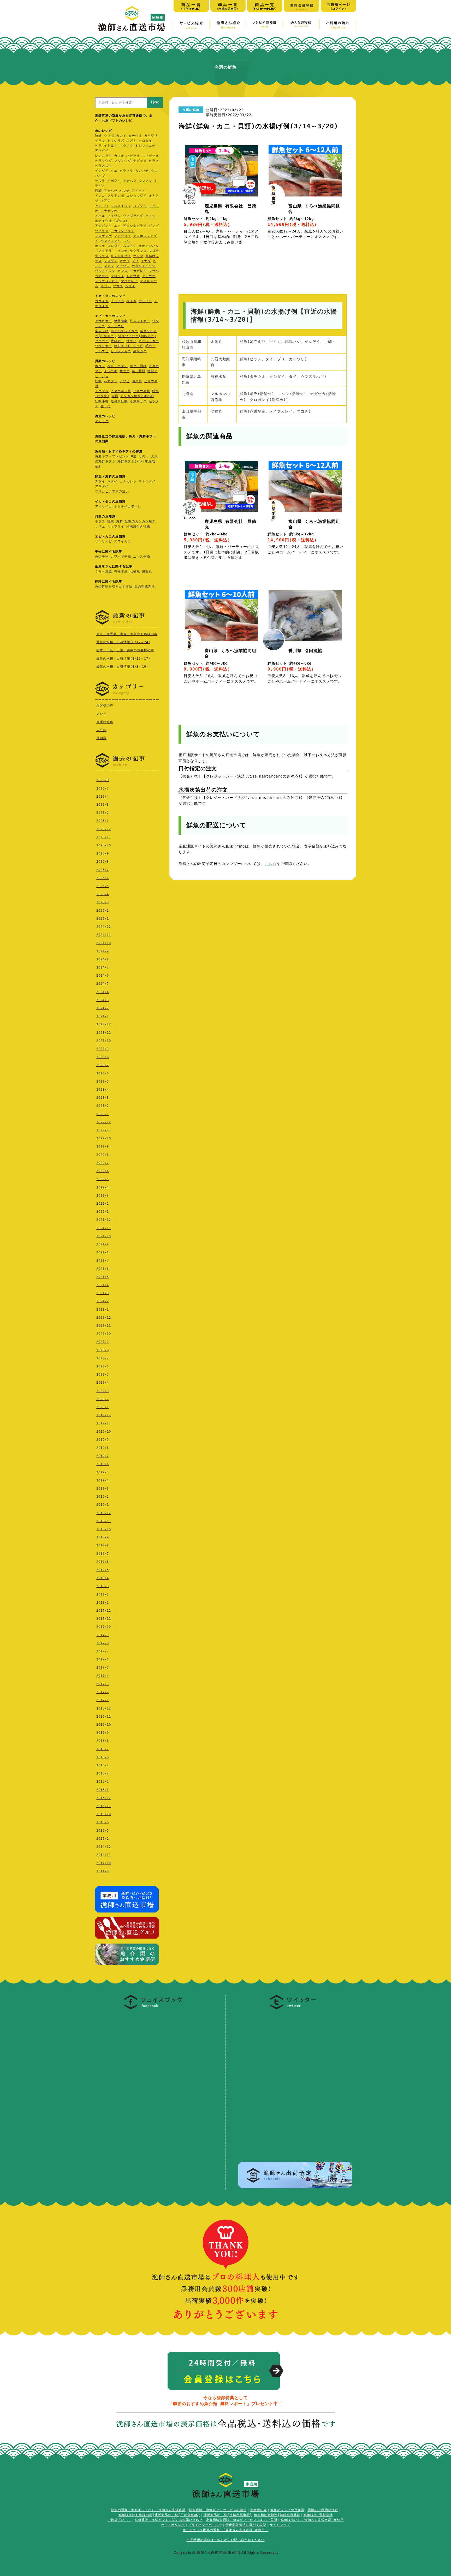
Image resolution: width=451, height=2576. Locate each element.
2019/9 (103, 1440)
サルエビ (102, 351)
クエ (114, 171)
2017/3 (103, 1684)
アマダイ (102, 151)
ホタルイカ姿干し (128, 506)
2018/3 (103, 1586)
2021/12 (104, 1220)
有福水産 (121, 571)
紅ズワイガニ (140, 321)
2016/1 (103, 1790)
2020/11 (104, 1326)
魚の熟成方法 (145, 587)
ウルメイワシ (121, 206)
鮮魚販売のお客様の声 (135, 2515)
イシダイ (102, 171)
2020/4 (103, 1383)
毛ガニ (150, 346)
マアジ (106, 201)
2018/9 (103, 1537)
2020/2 (103, 1399)
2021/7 (103, 1260)
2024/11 (104, 935)
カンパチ (142, 171)
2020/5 (103, 1374)
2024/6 (103, 976)
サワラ (100, 181)
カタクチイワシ (144, 266)
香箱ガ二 (117, 341)
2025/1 (103, 919)
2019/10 (104, 1432)
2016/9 (103, 1733)
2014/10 (104, 1863)
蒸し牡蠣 (139, 371)
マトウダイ (123, 236)
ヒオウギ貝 (142, 391)
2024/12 (104, 927)
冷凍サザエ (138, 401)
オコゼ (123, 251)
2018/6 (103, 1562)
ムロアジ (130, 246)
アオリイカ (103, 506)
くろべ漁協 (103, 571)
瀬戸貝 (137, 381)
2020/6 (103, 1366)
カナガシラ (128, 481)
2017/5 (103, 1667)
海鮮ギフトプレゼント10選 (116, 456)
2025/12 (104, 829)
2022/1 (103, 1212)
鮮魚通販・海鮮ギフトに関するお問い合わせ (169, 2520)
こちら (271, 864)
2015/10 (104, 1814)
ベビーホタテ (117, 366)
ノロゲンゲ (103, 236)
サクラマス (138, 251)
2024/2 (103, 1008)
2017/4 (103, 1676)
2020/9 (103, 1342)
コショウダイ (137, 196)
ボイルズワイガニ (124, 331)
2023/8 (103, 1057)
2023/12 (104, 1024)
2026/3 (103, 805)
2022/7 (103, 1163)
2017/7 (103, 1651)
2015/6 (103, 1822)
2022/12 (104, 1122)
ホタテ (100, 366)
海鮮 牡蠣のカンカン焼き (136, 521)
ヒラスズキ (103, 166)
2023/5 (103, 1081)
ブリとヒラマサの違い (112, 491)
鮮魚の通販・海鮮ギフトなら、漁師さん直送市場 (148, 2510)
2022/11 (104, 1130)
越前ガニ (140, 351)
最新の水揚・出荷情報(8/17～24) (123, 642)
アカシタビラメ (135, 226)
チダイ (100, 481)
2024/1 (103, 1016)
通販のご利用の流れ (323, 2510)
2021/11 (104, 1228)
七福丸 (135, 571)
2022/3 (103, 1196)
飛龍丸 (147, 571)
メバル (100, 216)
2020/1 (103, 1407)
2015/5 (103, 1831)
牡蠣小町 (102, 401)
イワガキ (111, 371)
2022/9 (103, 1146)
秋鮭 (98, 136)
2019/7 (103, 1456)
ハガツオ (133, 156)
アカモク (102, 421)
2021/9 (103, 1244)
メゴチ (106, 286)
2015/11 (104, 1806)
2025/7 (103, 870)
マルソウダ (123, 161)
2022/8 (103, 1155)
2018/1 (103, 1603)
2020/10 (104, 1334)
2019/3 (103, 1489)
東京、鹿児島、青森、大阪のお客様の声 (127, 634)
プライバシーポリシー (205, 2525)
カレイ (121, 136)
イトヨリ (111, 146)
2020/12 (104, 1318)
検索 (155, 102)
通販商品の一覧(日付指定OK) (177, 2515)
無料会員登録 (290, 2515)
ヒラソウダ (103, 161)
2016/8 (103, 1741)
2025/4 (103, 894)
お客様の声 (105, 706)
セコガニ (102, 341)
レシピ (101, 714)
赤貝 (115, 396)
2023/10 (104, 1041)
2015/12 (104, 1798)
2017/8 (103, 1643)
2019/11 (104, 1423)
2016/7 (103, 1749)
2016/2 (103, 1782)
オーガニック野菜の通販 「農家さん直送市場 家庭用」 (225, 2530)
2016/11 (104, 1717)
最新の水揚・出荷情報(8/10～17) (123, 659)
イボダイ (114, 181)
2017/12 (104, 1611)
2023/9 (103, 1049)
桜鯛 (98, 191)
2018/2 (103, 1594)
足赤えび (102, 331)
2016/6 (103, 1757)
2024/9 (103, 951)
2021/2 (103, 1301)
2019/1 (103, 1505)
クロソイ (117, 276)
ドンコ (100, 196)
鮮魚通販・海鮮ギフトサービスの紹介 (218, 2510)
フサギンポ (116, 196)
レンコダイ (103, 156)
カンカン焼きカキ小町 (137, 396)
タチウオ (135, 136)
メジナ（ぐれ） (107, 281)
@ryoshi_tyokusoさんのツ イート (271, 2016)
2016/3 (103, 1773)
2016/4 (103, 1765)
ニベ (126, 241)
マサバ (154, 271)
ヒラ (98, 146)
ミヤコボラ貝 (121, 391)
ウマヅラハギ (133, 216)
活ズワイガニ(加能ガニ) (137, 336)
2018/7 (103, 1554)
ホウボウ (126, 146)
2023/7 (103, 1065)
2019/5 (103, 1472)
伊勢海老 (121, 321)
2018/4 (103, 1578)
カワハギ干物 (121, 557)
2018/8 (103, 1545)
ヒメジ (150, 216)
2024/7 (103, 967)
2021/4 (103, 1285)
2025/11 (104, 837)
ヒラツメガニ (149, 341)
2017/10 (104, 1627)
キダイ (112, 481)
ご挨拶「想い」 (119, 2520)
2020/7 (103, 1358)
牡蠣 (98, 381)
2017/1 (103, 1700)
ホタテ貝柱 (138, 366)
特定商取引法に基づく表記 (246, 2525)
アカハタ (130, 181)
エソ (117, 226)
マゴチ (154, 251)
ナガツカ (140, 161)
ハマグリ (111, 381)
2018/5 (103, 1570)
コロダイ (114, 246)
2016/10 (104, 1725)
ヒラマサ (126, 171)
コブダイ (140, 206)
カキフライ (116, 527)
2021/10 (104, 1236)
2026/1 (103, 821)
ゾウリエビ (103, 541)
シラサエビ (116, 326)
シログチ (111, 261)
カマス (123, 271)
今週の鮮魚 (105, 722)
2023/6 (103, 1073)
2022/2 (103, 1204)
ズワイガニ (123, 541)
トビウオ (133, 276)
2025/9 (103, 853)
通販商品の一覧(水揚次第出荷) (228, 2515)
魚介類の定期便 (266, 2515)
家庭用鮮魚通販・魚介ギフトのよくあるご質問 (242, 2520)
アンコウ (102, 206)
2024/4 (103, 992)
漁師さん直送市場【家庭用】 (132, 19)
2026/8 (103, 780)
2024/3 (103, 1000)
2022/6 (103, 1171)
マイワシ (114, 216)
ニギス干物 (142, 557)
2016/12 (104, 1708)
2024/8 (103, 959)
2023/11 (104, 1033)
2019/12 (104, 1415)
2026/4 (103, 797)
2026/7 (103, 788)
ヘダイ (130, 286)
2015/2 (103, 1839)
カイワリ (151, 136)
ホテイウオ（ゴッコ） (112, 221)
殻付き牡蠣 (119, 401)
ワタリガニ (103, 346)
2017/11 (104, 1619)
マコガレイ (129, 281)
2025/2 (103, 911)
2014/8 (103, 1871)
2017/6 (103, 1659)
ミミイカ (117, 301)
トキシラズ (116, 141)
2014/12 (104, 1847)
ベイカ (131, 301)
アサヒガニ (103, 321)
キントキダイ (121, 256)
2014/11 (104, 1855)
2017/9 (103, 1635)
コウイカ (102, 301)
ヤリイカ (145, 301)
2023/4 (103, 1090)
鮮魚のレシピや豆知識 (287, 2510)
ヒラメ (154, 161)
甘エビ (131, 341)
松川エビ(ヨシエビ (129, 346)
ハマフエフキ (111, 241)
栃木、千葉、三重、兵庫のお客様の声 (125, 650)
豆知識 (101, 738)
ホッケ (100, 246)
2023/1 (103, 1114)
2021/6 (103, 1269)
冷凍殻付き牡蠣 (138, 527)
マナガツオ (109, 211)
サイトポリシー (173, 2525)
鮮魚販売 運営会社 (318, 2515)
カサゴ (125, 261)
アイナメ (139, 191)
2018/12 (104, 1513)
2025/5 (103, 886)
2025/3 (103, 902)
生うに (106, 406)
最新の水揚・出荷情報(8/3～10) (122, 667)
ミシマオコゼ (145, 146)
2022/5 (103, 1179)
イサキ (100, 141)
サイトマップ (280, 2525)
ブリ (135, 261)
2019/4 (103, 1480)
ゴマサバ (102, 276)
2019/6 (103, 1464)
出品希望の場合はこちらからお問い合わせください (226, 2540)
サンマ (138, 256)
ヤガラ (118, 286)
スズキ (131, 141)
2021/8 (103, 1252)
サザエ (125, 371)
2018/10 (104, 1529)
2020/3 (103, 1391)
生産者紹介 (259, 2510)
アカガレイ (103, 226)
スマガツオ (150, 156)
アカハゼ (111, 191)
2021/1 (103, 1310)
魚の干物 (102, 557)
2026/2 (103, 813)
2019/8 (103, 1448)
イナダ (146, 261)
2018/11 (104, 1521)
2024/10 (104, 943)
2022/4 (103, 1187)
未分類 (101, 730)
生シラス (102, 256)
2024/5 (103, 984)
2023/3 (103, 1098)
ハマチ (125, 191)
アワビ (125, 381)
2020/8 (103, 1350)
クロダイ (145, 141)
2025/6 (103, 878)
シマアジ (145, 181)
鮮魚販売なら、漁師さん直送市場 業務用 (312, 2520)
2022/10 (104, 1138)
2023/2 (103, 1106)
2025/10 (104, 845)
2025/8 (103, 862)
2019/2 (103, 1497)
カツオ (119, 156)
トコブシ (102, 391)
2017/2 (103, 1692)
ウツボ (109, 136)
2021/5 (103, 1277)
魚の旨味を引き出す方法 (114, 587)
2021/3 (103, 1293)
